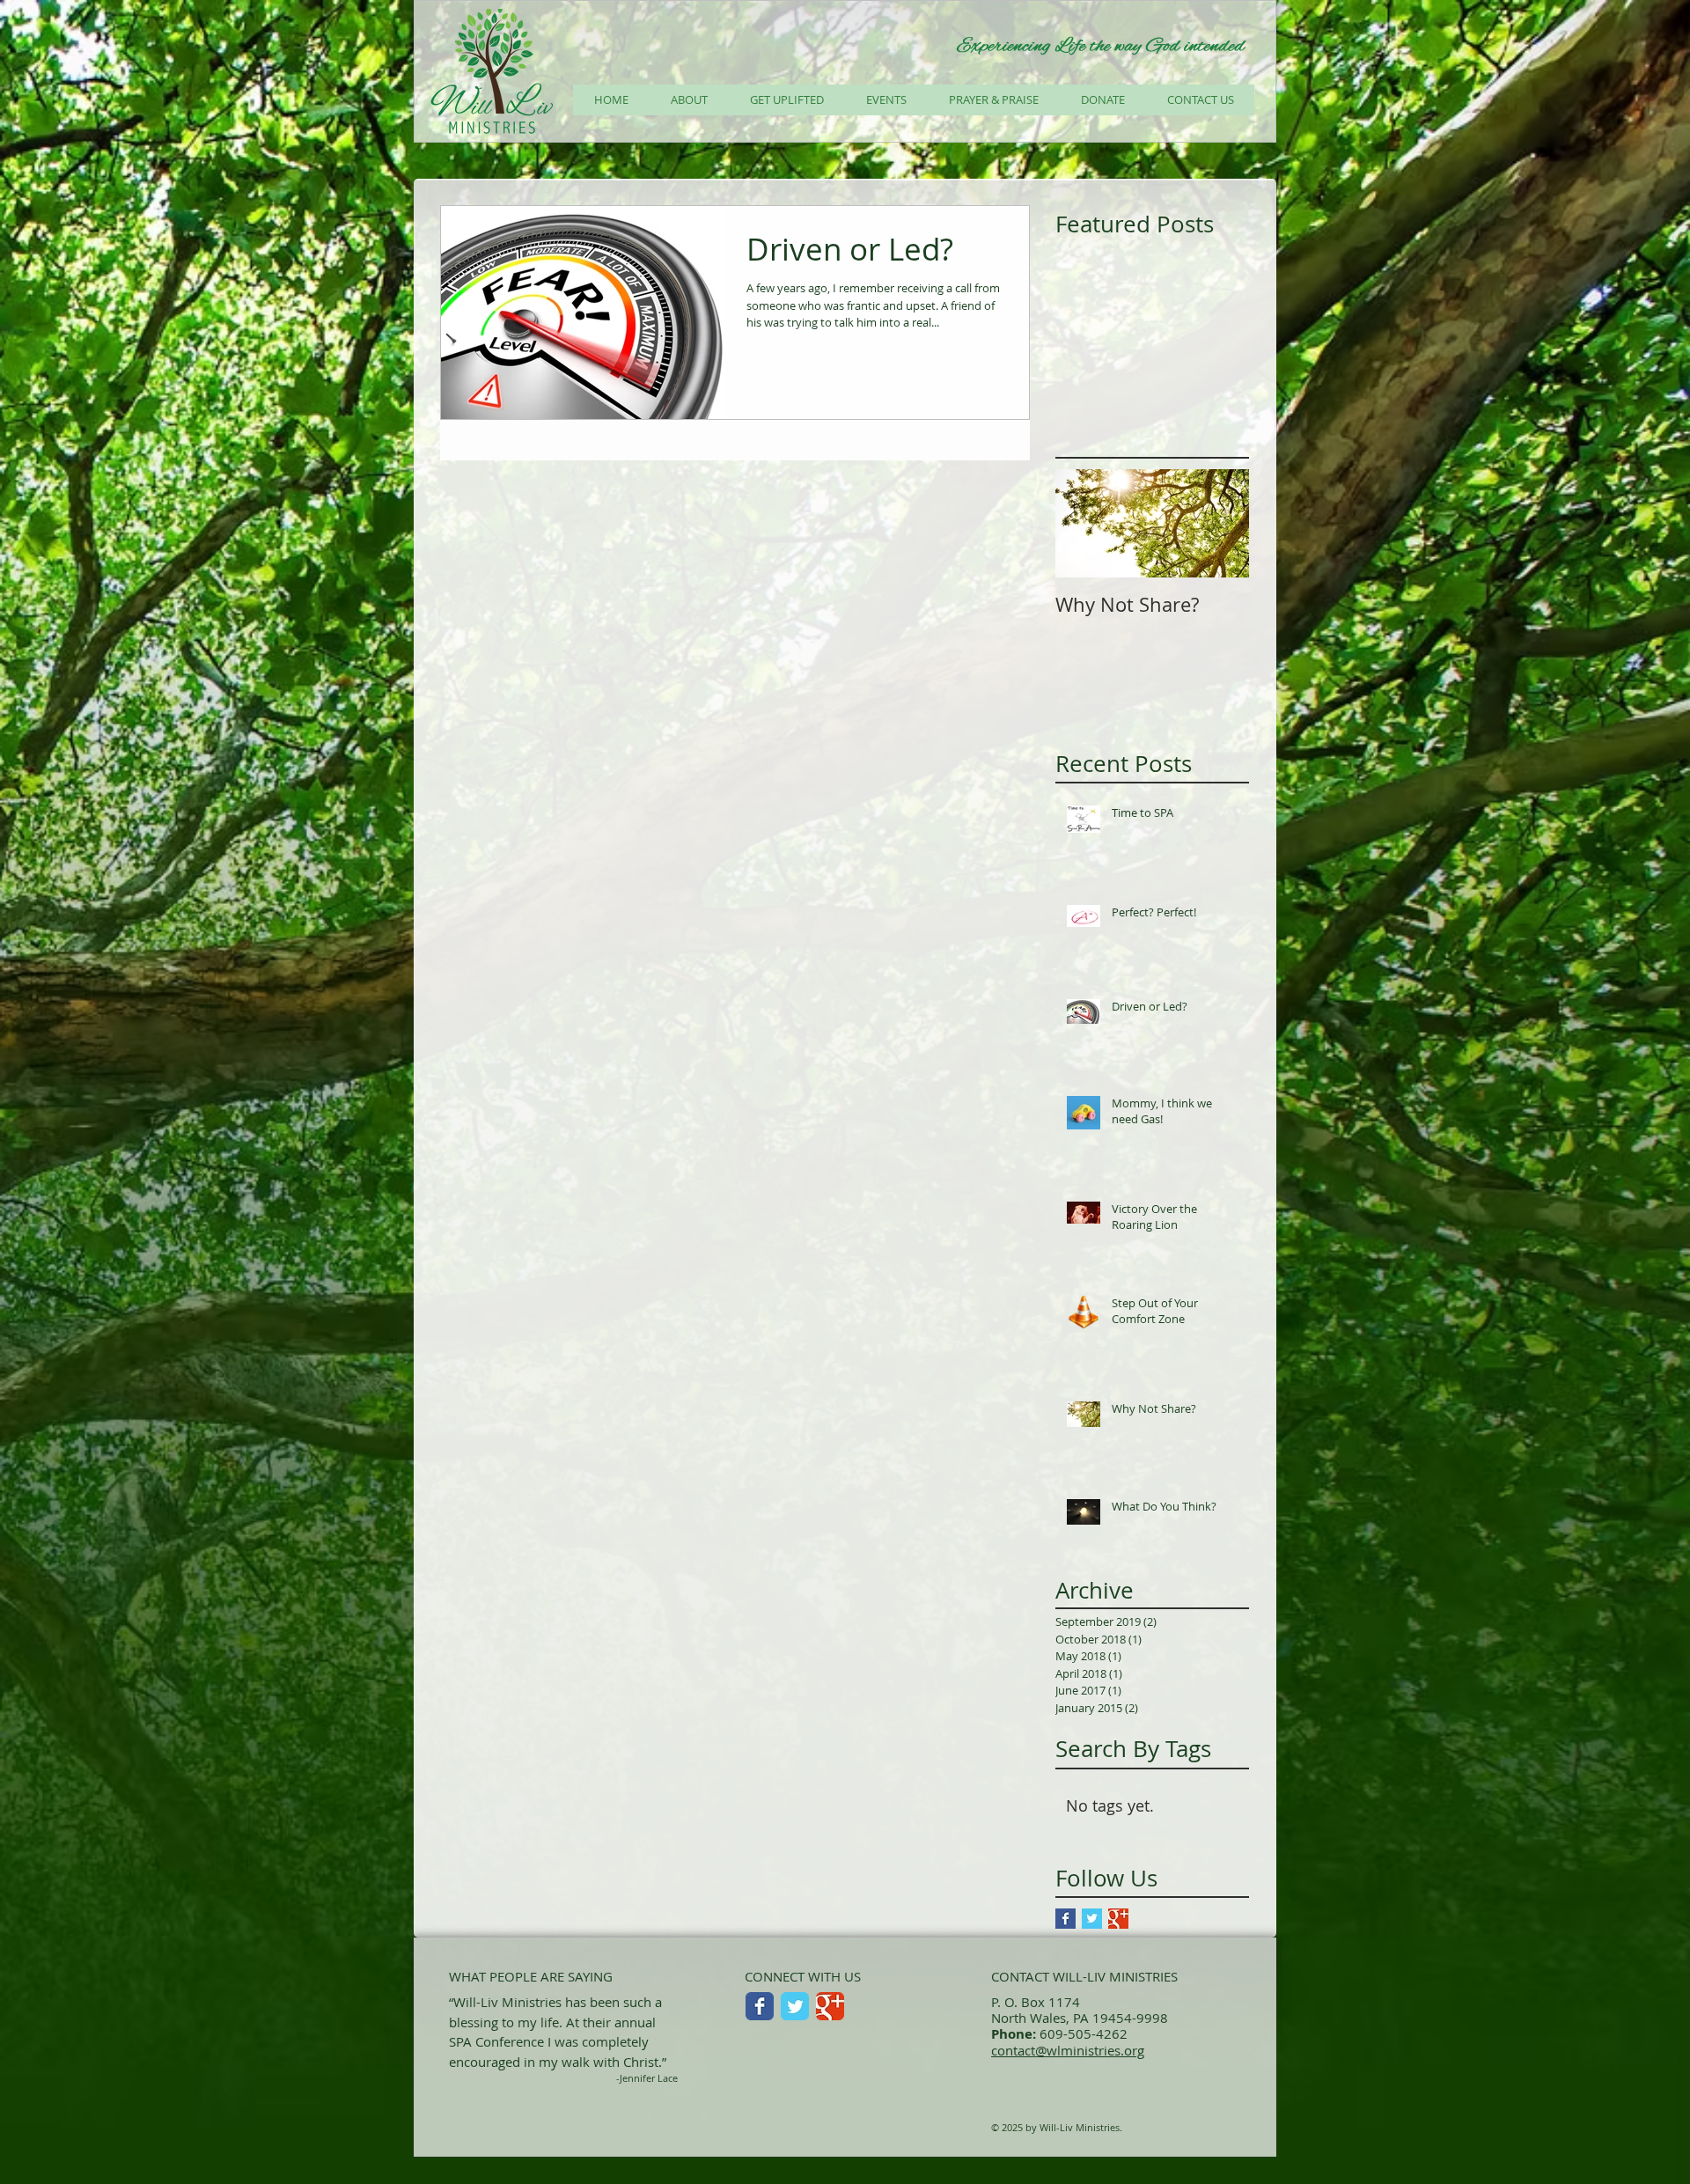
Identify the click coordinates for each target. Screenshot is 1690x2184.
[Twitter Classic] (795, 2006)
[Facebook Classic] (760, 2006)
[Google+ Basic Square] (1118, 1919)
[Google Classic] (830, 2006)
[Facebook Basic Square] (1065, 1919)
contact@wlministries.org (1068, 2050)
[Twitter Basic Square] (1092, 1919)
